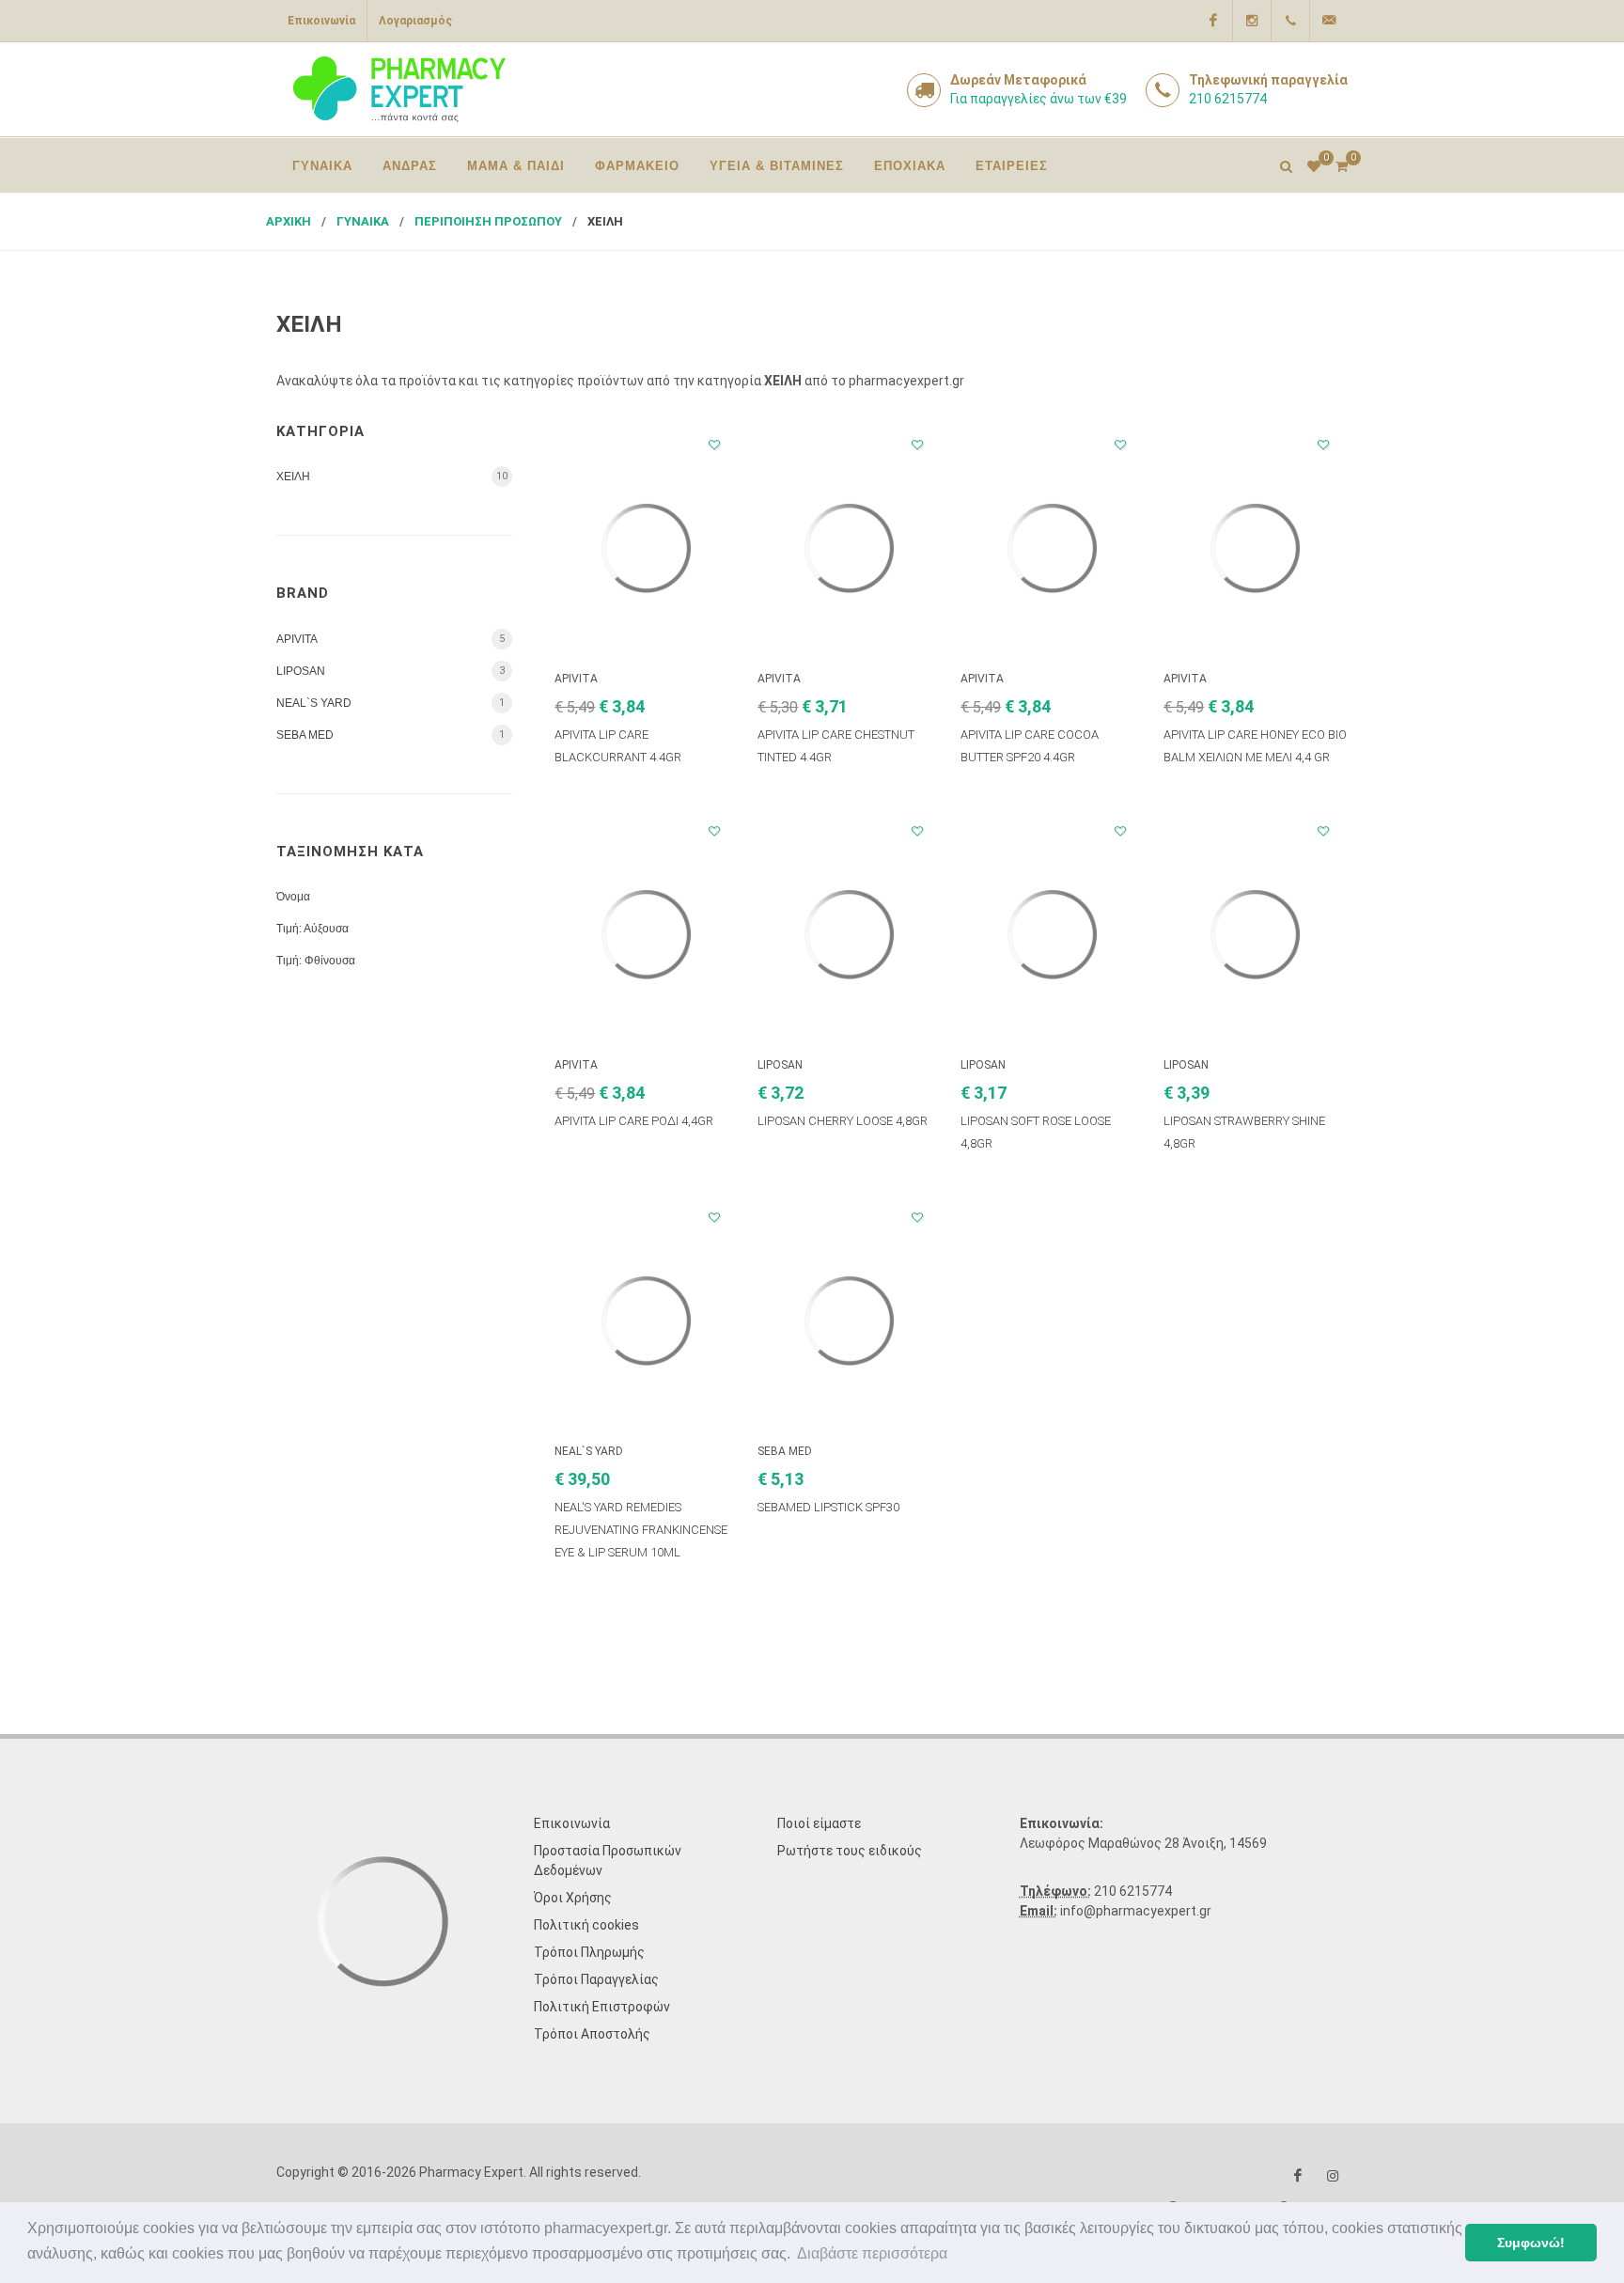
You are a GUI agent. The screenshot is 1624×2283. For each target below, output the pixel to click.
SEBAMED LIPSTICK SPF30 (828, 1507)
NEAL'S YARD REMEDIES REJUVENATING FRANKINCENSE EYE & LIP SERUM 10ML (641, 1530)
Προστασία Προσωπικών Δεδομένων (608, 1861)
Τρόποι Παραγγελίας (596, 1979)
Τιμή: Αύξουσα (312, 929)
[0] (1341, 164)
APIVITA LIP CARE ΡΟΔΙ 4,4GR (634, 1121)
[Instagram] (1252, 21)
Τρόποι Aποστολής (592, 2034)
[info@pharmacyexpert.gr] (1329, 21)
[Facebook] (1213, 21)
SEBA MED (305, 735)
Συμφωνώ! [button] (1531, 2243)
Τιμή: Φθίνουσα (316, 961)
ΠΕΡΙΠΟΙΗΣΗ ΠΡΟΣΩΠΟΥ (488, 221)
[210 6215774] (1290, 21)
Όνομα (293, 897)
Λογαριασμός (415, 21)
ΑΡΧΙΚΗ (289, 221)
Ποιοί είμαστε (819, 1823)
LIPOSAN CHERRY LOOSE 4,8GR (843, 1121)
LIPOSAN (301, 671)
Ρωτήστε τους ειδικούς (850, 1851)
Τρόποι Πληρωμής (589, 1952)
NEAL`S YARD (314, 703)
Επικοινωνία (321, 21)
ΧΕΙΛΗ (605, 221)
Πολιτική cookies (586, 1925)
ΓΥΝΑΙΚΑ (363, 221)
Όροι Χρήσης (573, 1898)
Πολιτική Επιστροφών (602, 2007)
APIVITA (297, 639)
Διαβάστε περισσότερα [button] (872, 2253)
